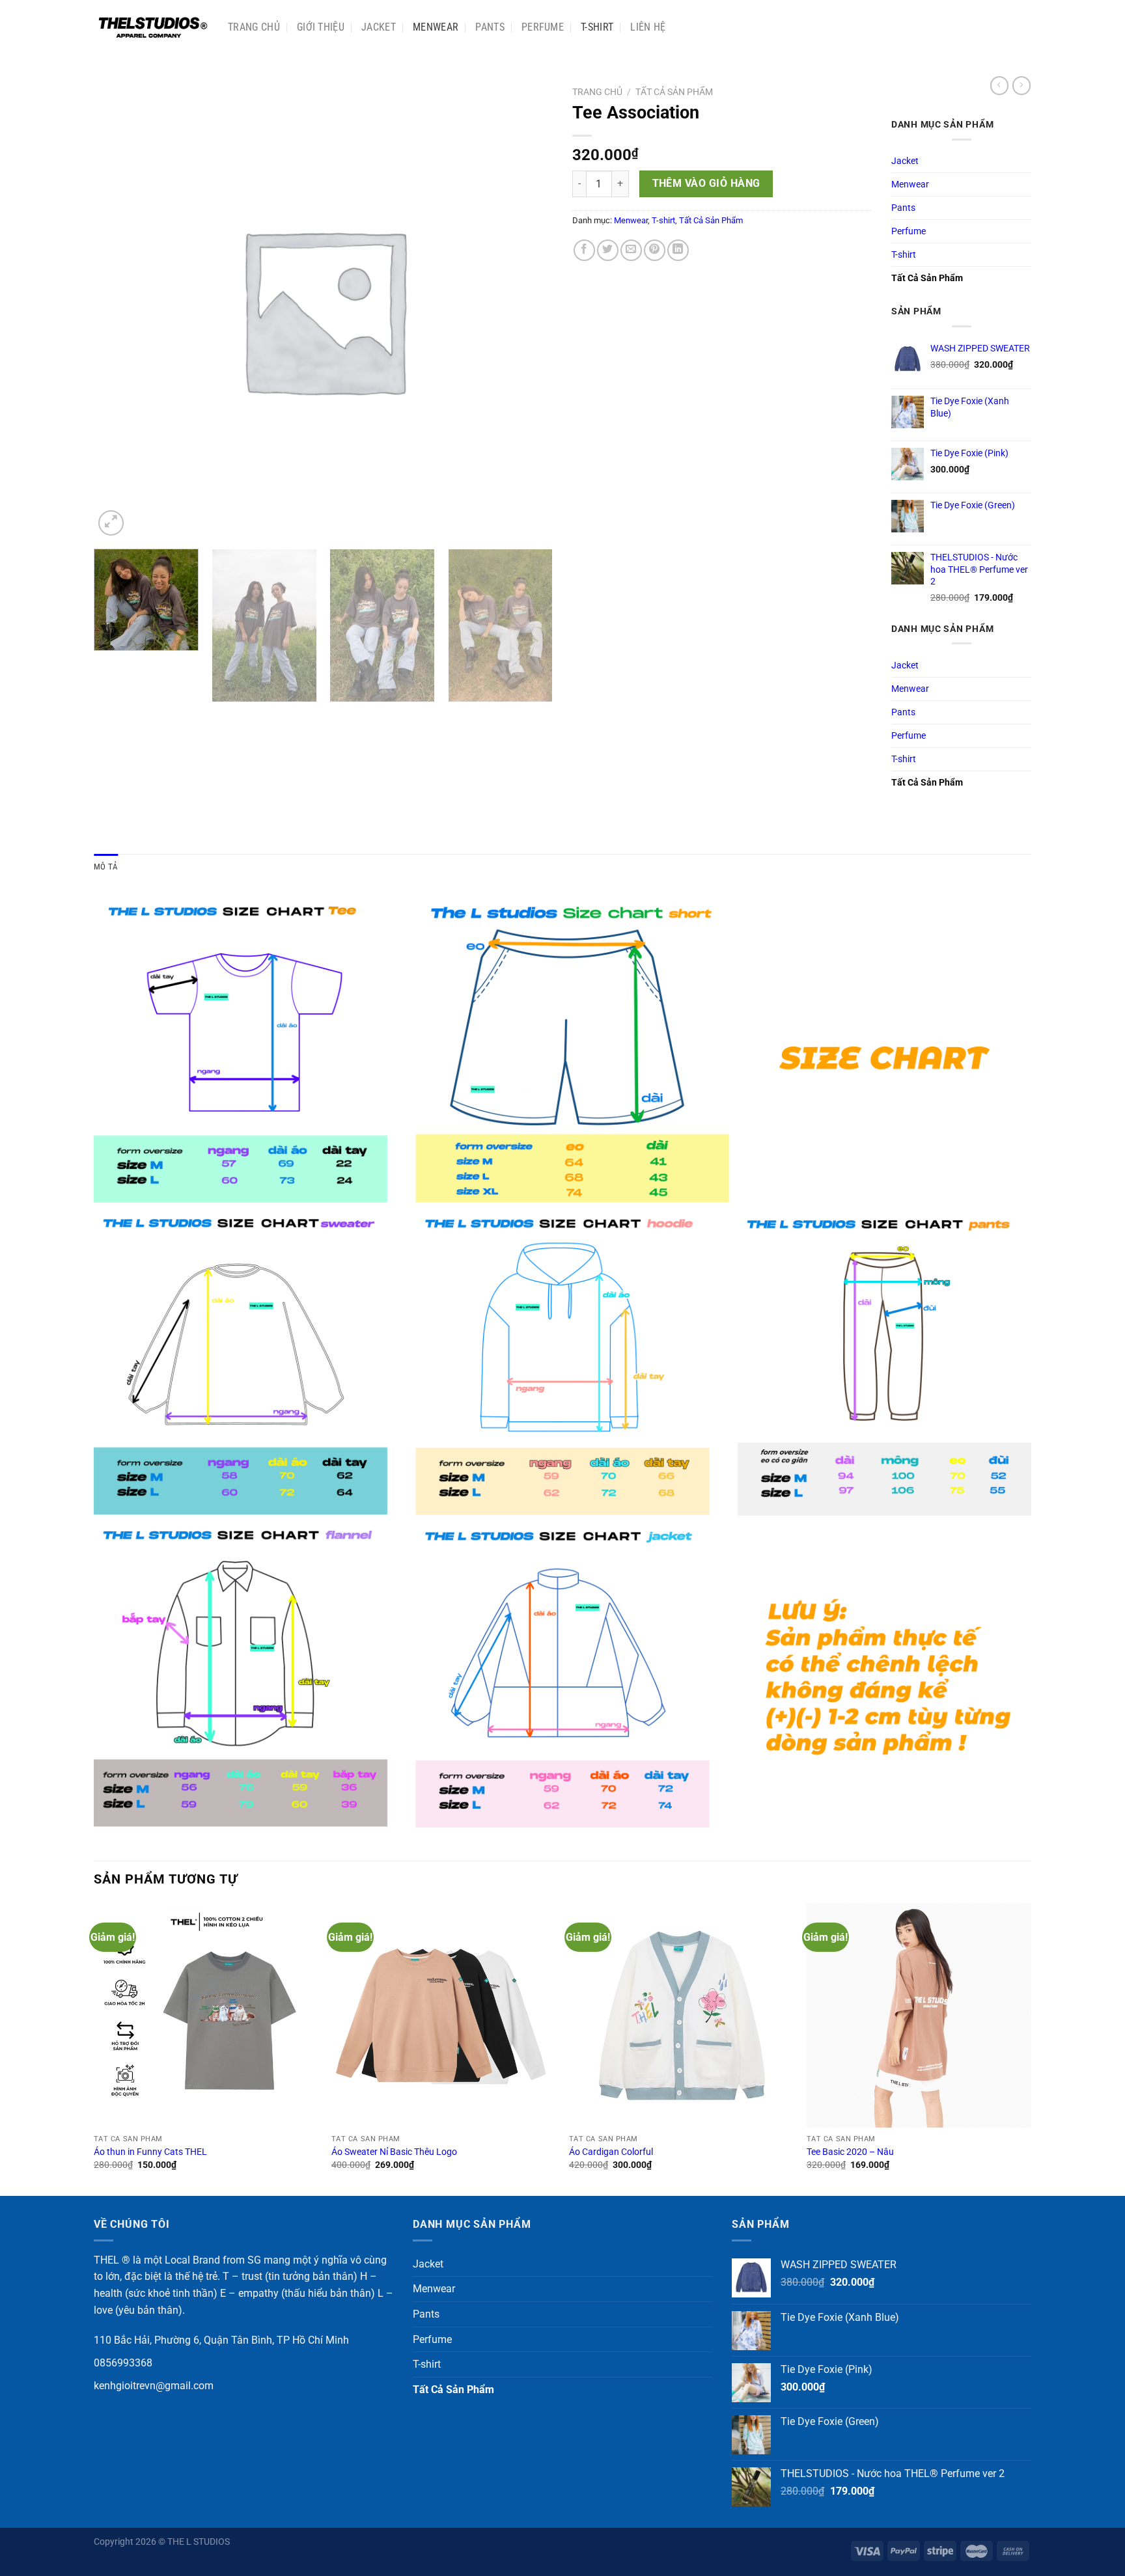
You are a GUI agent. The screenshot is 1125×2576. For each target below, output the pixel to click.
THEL (106, 2260)
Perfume (543, 27)
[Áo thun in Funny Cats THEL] (206, 2015)
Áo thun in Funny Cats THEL (150, 2152)
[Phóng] (111, 523)
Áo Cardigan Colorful (611, 2152)
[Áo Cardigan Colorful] (681, 2015)
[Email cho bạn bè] (631, 250)
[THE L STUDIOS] (151, 27)
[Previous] (94, 2048)
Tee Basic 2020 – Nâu (850, 2152)
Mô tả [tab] (106, 867)
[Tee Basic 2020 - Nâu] (919, 2015)
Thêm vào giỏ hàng (706, 184)
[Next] (533, 626)
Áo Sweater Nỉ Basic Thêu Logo (394, 2152)
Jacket (379, 27)
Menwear (436, 27)
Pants (490, 27)
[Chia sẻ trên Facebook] (584, 250)
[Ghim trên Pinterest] (655, 250)
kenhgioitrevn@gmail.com (154, 2386)
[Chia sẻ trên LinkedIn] (678, 250)
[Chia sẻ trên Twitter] (608, 250)
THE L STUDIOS (199, 2542)
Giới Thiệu (321, 27)
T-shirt (597, 27)
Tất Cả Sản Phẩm (674, 92)
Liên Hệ (648, 27)
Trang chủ (254, 27)
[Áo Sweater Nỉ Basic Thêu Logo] (444, 2015)
